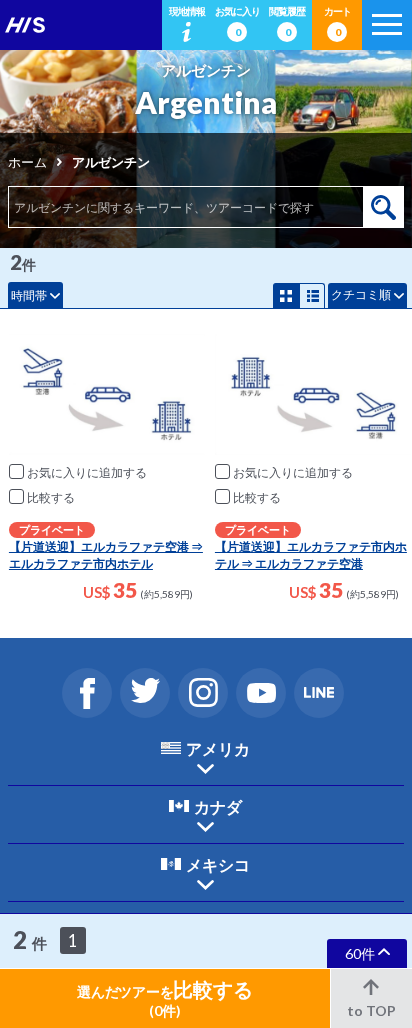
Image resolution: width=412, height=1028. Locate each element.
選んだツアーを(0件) (164, 998)
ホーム (27, 162)
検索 (384, 207)
